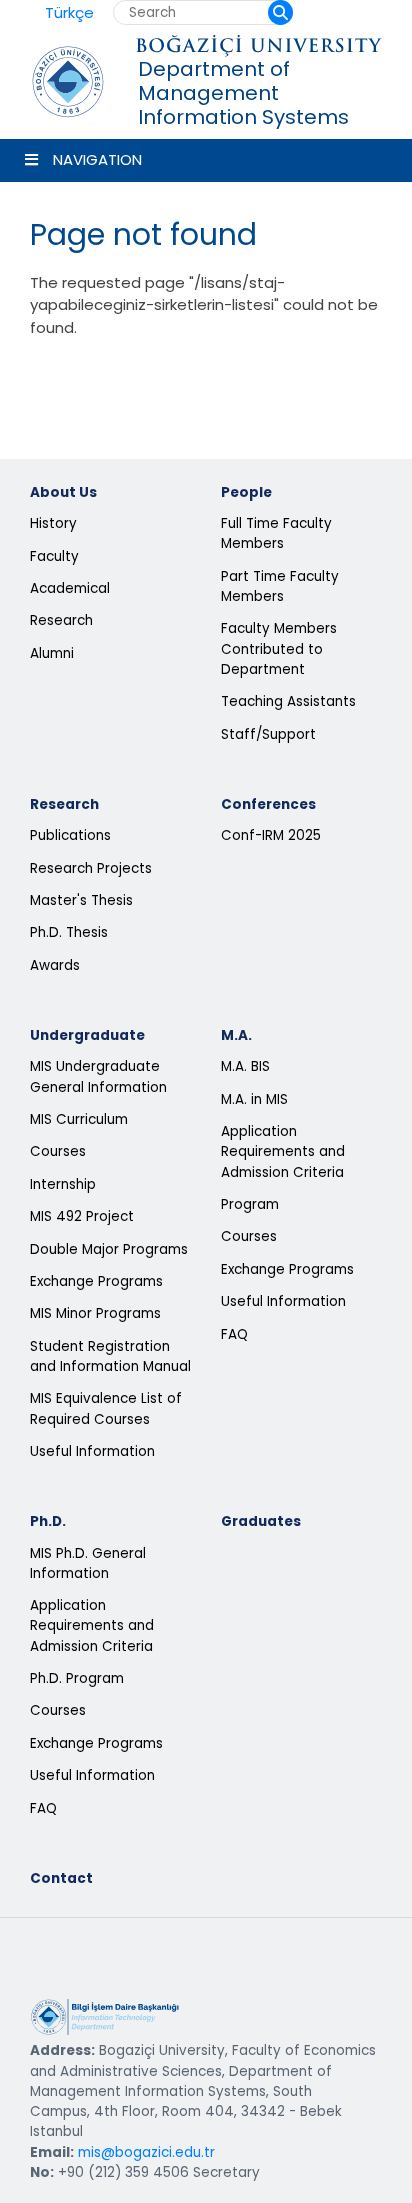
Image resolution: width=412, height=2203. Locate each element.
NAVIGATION (97, 159)
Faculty (54, 556)
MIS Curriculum (79, 1119)
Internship (63, 1184)
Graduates (261, 1521)
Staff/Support (268, 734)
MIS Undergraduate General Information (98, 1076)
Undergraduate (87, 1035)
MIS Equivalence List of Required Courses (106, 1408)
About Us (63, 492)
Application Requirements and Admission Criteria (283, 1152)
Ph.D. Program (77, 1678)
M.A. (236, 1035)
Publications (70, 835)
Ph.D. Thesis (69, 932)
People (246, 492)
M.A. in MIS (254, 1099)
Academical (70, 588)
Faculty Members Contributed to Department (279, 649)
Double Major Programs (109, 1249)
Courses (58, 1151)
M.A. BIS (245, 1066)
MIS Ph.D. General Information (88, 1563)
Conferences (268, 804)
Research (61, 620)
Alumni (52, 653)
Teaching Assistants (288, 701)
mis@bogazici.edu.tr (146, 2152)
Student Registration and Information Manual (110, 1356)
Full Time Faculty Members (276, 533)
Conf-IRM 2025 (271, 835)
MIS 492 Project (82, 1216)
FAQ (234, 1334)
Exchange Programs (96, 1281)
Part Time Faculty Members (280, 586)
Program (250, 1204)
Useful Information (92, 1451)
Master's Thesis (81, 900)
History (53, 523)
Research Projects (91, 868)
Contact (61, 1878)
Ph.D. (48, 1521)
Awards (55, 965)
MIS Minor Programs (95, 1313)
